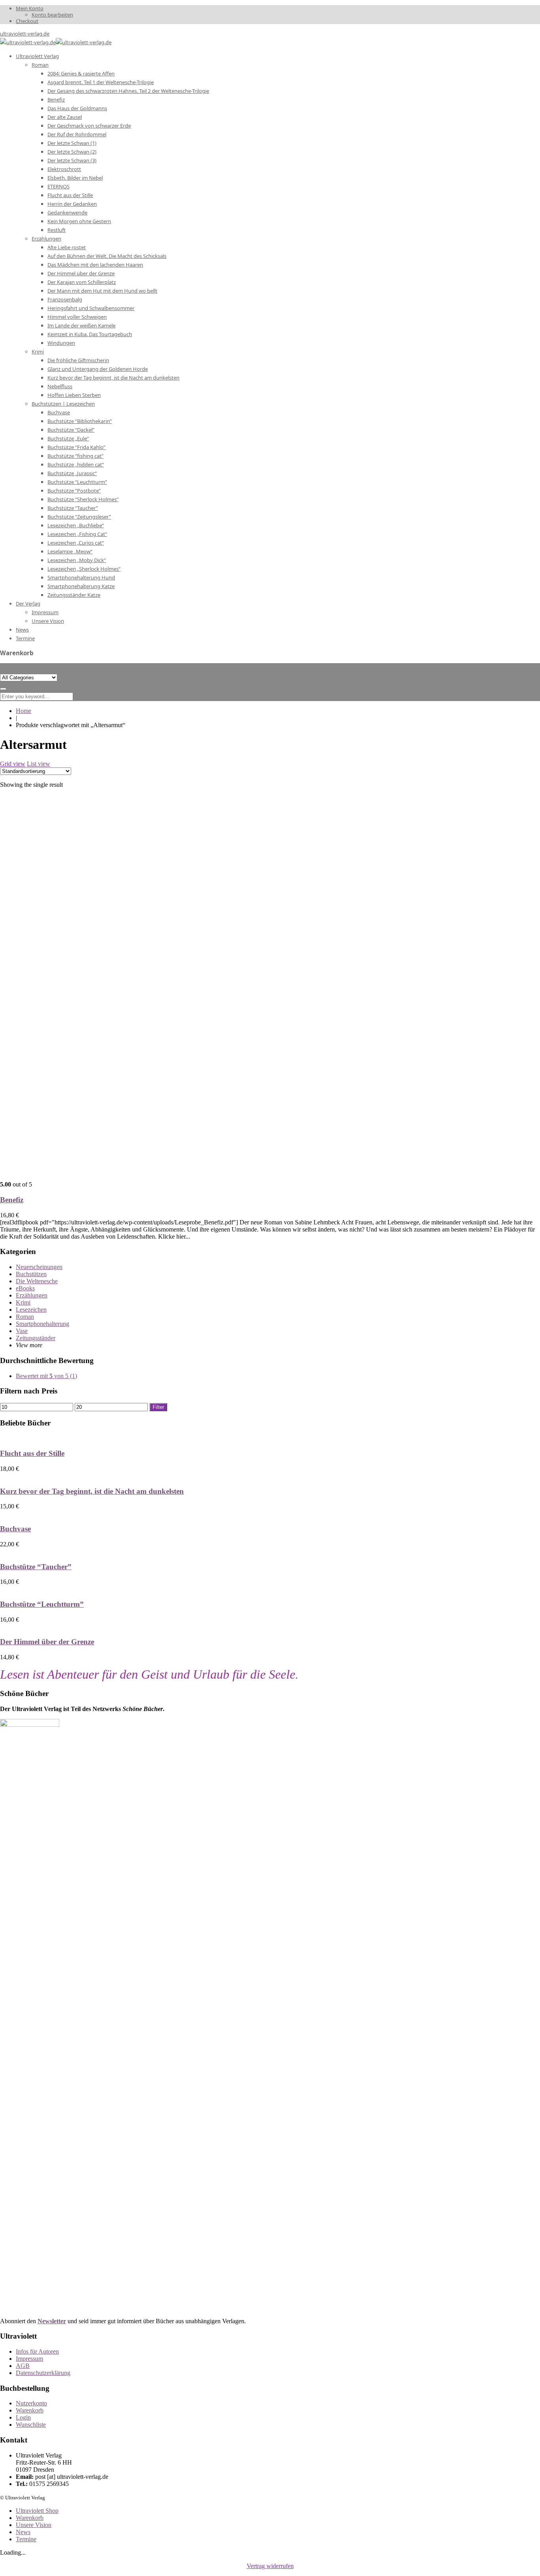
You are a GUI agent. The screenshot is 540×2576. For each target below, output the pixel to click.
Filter (158, 1407)
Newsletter (52, 2321)
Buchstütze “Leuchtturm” (42, 1604)
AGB (23, 2366)
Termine (26, 2539)
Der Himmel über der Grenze (47, 1642)
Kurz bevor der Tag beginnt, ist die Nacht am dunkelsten (92, 1491)
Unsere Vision (34, 2525)
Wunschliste (31, 2425)
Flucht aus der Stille (32, 1453)
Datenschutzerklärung (43, 2373)
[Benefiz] (126, 1177)
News (23, 2532)
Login (23, 2417)
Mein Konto (30, 8)
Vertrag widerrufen (270, 2566)
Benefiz (12, 1200)
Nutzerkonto (31, 2403)
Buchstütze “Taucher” (36, 1567)
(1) (46, 1376)
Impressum (29, 2359)
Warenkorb (30, 2410)
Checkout (27, 21)
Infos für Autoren (37, 2351)
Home (24, 711)
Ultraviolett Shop (37, 2511)
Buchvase (15, 1529)
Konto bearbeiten (52, 15)
